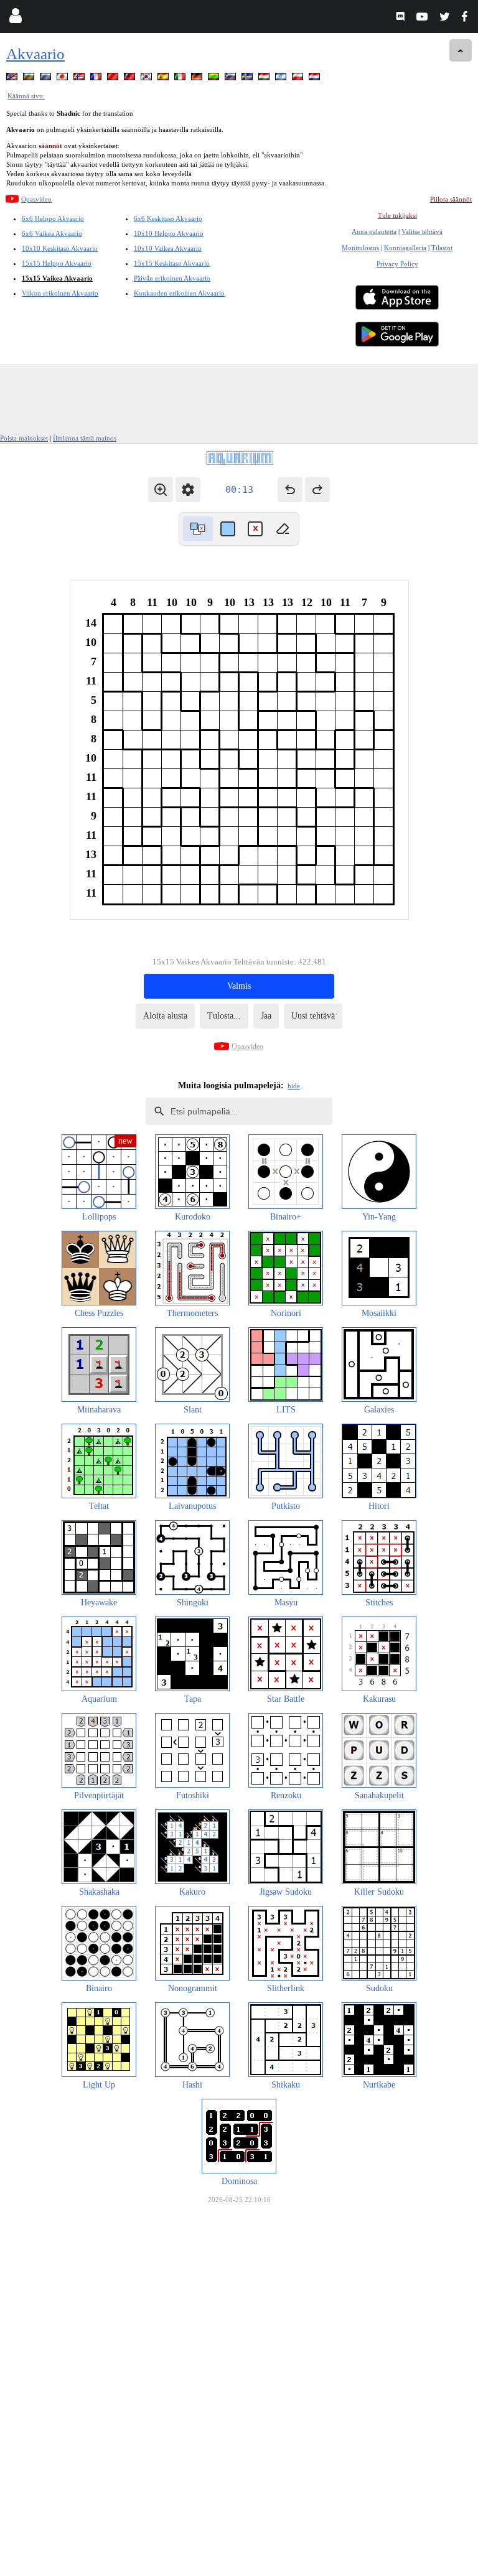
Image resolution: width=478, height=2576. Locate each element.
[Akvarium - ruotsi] (248, 79)
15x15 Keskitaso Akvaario (172, 263)
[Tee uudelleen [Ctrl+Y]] (317, 490)
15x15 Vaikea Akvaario (57, 278)
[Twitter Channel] (445, 18)
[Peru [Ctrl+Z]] (290, 490)
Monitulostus (360, 248)
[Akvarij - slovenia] (232, 79)
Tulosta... (224, 1016)
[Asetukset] (188, 490)
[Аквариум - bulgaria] (30, 79)
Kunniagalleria (405, 248)
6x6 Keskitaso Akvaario (168, 218)
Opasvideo (36, 199)
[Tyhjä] (283, 529)
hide (294, 1086)
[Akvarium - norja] (80, 79)
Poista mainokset (24, 438)
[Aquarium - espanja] (164, 79)
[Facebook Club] (467, 18)
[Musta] (228, 529)
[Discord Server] (402, 18)
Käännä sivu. (26, 96)
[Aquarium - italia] (181, 79)
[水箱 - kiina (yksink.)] (114, 79)
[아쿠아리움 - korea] (148, 79)
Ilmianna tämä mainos (85, 438)
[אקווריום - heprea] (282, 79)
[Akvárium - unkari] (265, 79)
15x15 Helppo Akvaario (57, 263)
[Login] (15, 18)
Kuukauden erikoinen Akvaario (179, 293)
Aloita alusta (165, 1016)
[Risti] (255, 529)
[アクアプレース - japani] (63, 79)
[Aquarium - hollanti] (316, 79)
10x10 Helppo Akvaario (169, 233)
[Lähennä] (161, 490)
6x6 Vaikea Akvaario (52, 233)
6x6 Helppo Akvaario (53, 218)
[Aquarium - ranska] (97, 79)
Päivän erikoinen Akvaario (172, 278)
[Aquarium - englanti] (13, 79)
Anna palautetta (374, 231)
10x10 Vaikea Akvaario (168, 248)
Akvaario (35, 54)
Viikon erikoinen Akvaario (60, 293)
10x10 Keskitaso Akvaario (60, 248)
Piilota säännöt (451, 199)
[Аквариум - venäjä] (47, 79)
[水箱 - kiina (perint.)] (131, 79)
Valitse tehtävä (422, 231)
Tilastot (442, 248)
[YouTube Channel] (424, 18)
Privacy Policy (397, 264)
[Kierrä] (198, 529)
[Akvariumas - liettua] (215, 79)
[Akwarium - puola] (299, 79)
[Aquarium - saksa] (198, 79)
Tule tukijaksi (397, 215)
